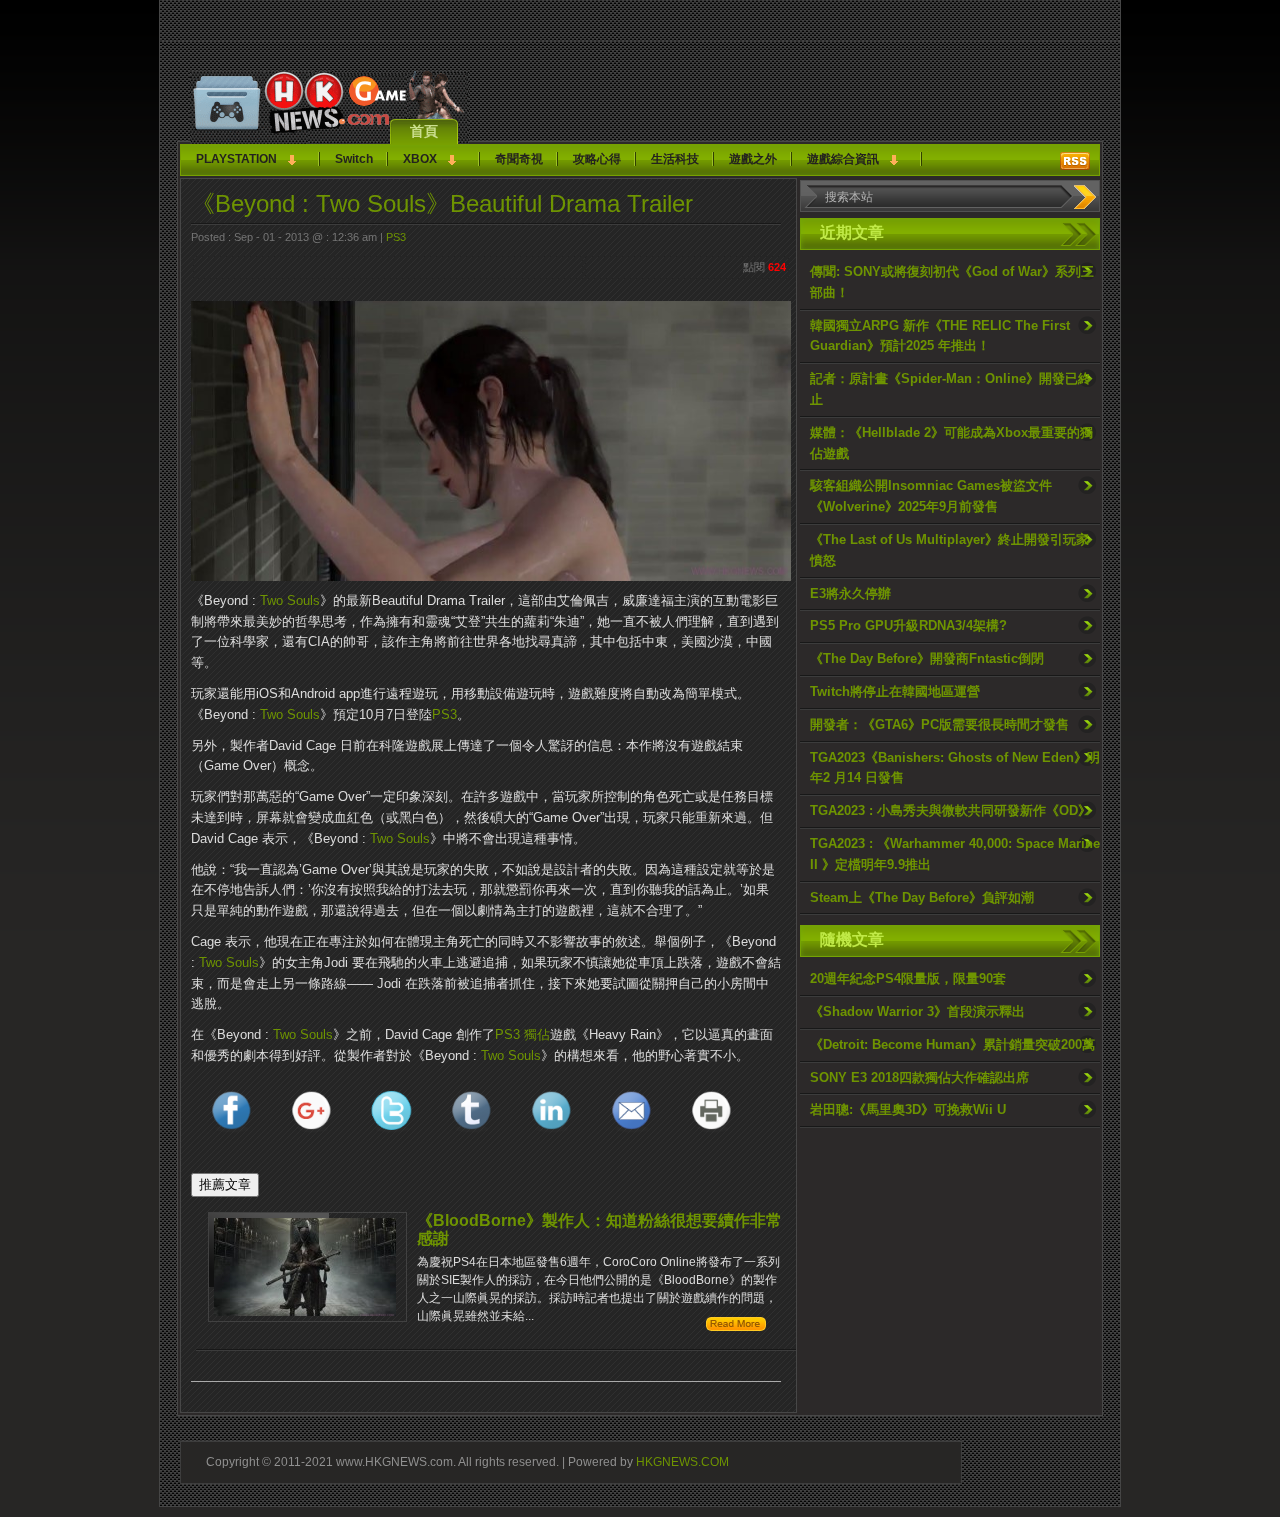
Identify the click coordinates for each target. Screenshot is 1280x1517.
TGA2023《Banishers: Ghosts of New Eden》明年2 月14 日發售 (955, 768)
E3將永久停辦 (850, 593)
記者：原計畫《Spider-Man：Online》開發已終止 (950, 389)
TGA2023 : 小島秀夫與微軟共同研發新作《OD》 (950, 810)
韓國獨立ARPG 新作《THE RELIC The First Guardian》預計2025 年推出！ (940, 336)
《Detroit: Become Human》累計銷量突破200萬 (952, 1044)
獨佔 (537, 1034)
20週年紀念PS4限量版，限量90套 (908, 978)
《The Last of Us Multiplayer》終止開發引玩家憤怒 (949, 550)
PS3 (396, 237)
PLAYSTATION (236, 159)
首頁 (424, 131)
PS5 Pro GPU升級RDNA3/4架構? (908, 625)
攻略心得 (597, 159)
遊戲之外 (753, 159)
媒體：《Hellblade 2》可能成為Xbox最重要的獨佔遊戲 (951, 443)
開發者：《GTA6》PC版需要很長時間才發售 (939, 724)
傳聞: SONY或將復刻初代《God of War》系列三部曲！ (952, 282)
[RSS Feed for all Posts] (1075, 161)
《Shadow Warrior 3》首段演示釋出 (917, 1011)
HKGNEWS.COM (682, 1461)
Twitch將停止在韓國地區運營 (895, 691)
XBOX (420, 159)
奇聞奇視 (519, 159)
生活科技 (675, 159)
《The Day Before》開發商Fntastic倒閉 (927, 658)
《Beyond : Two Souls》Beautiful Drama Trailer (442, 203)
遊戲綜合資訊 (843, 159)
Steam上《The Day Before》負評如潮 (922, 897)
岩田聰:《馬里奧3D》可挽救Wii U (908, 1109)
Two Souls (290, 600)
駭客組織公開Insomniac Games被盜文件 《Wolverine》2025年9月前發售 (931, 496)
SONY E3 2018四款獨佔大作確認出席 (919, 1077)
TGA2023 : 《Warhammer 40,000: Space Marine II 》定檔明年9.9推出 (955, 854)
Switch (354, 159)
